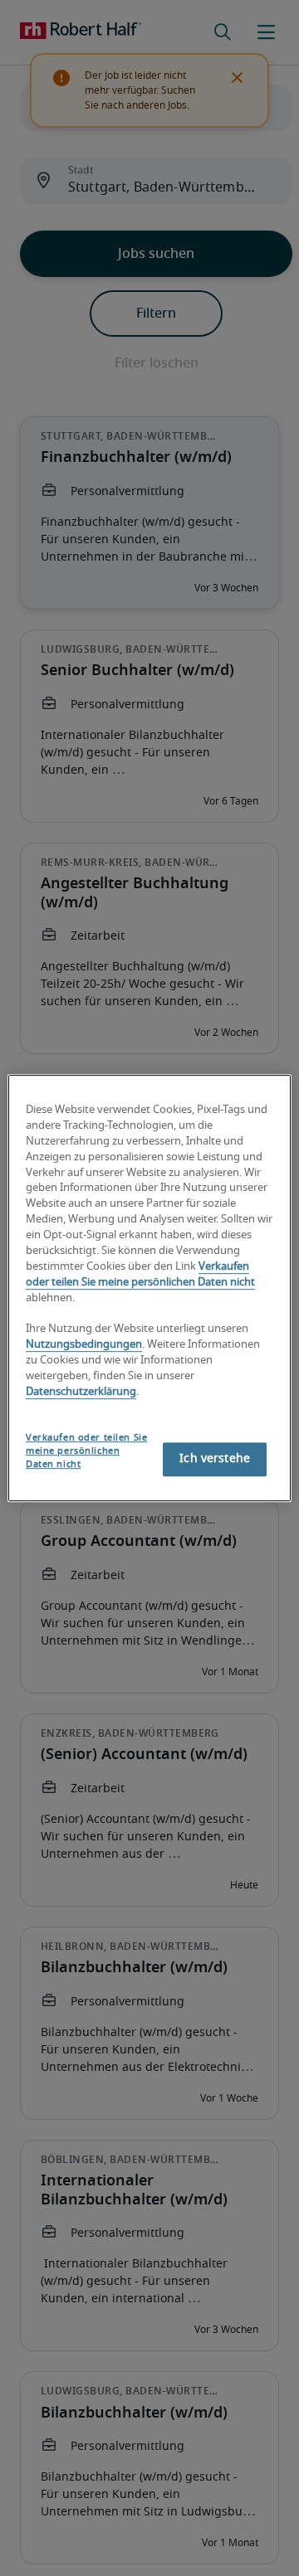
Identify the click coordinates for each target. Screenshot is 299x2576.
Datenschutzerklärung (81, 1392)
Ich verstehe (215, 1459)
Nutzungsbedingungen (84, 1346)
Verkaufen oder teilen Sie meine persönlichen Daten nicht (86, 1451)
